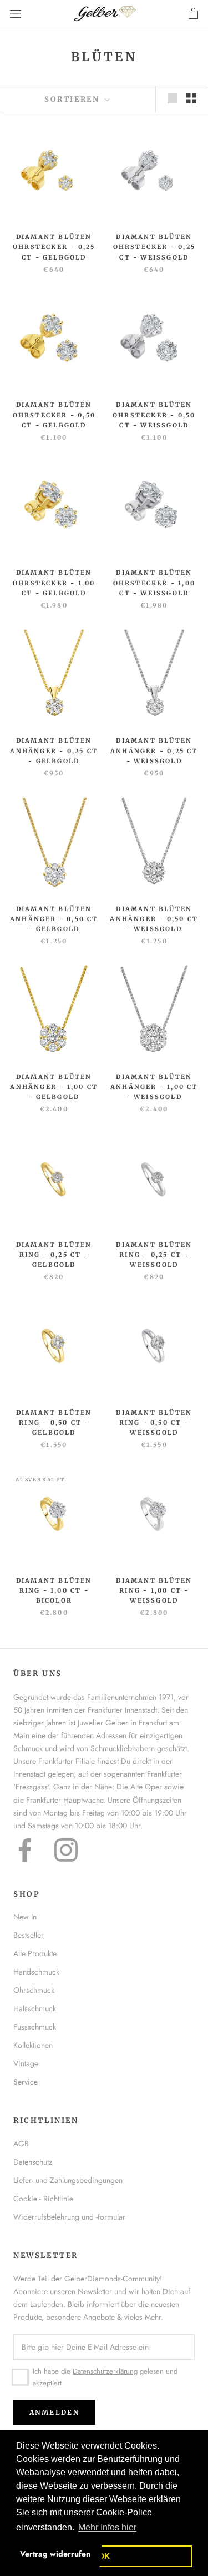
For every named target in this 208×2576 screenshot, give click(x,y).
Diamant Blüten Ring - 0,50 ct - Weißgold (154, 1423)
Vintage (26, 2063)
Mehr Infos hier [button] (107, 2527)
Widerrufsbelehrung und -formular (69, 2217)
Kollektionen (33, 2045)
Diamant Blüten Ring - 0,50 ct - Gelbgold (54, 1423)
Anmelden (54, 2412)
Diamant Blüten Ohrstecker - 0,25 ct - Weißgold (154, 247)
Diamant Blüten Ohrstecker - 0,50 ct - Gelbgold (54, 415)
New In (25, 1917)
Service (26, 2082)
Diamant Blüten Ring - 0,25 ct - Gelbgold (54, 1255)
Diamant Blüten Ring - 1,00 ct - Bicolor (54, 1590)
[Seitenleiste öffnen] (16, 14)
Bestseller (29, 1935)
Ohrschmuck (34, 1990)
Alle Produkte (35, 1953)
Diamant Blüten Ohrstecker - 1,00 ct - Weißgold (154, 583)
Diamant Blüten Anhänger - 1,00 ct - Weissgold (154, 1087)
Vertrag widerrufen (55, 2554)
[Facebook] (25, 1850)
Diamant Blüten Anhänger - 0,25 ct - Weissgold (154, 750)
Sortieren (73, 99)
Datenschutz (33, 2162)
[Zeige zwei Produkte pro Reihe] (191, 98)
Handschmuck (36, 1972)
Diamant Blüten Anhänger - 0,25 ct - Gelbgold (54, 750)
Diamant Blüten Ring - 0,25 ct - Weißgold (154, 1255)
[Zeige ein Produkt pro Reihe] (173, 98)
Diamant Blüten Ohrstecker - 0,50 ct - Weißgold (154, 415)
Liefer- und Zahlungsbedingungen (68, 2180)
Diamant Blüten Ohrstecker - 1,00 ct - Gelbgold (54, 583)
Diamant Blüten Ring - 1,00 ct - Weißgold (154, 1590)
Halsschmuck (35, 2008)
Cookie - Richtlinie (43, 2199)
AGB (21, 2144)
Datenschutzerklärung (105, 2371)
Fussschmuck (35, 2027)
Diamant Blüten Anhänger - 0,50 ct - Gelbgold (54, 919)
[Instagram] (66, 1850)
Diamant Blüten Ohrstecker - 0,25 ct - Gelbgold (54, 247)
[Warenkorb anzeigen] (193, 14)
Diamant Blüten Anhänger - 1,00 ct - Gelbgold (54, 1087)
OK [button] (104, 2556)
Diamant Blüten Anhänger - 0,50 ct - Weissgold (154, 919)
